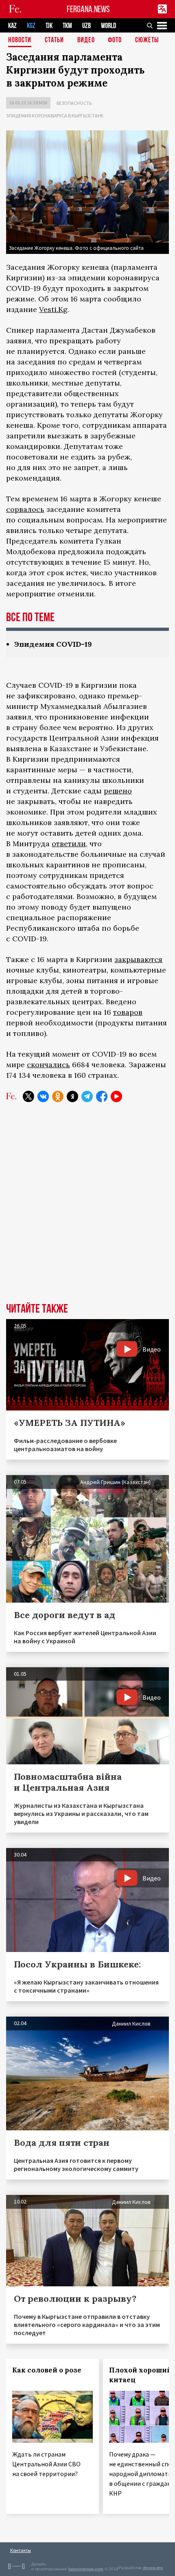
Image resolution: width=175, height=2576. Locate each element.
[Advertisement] (87, 1209)
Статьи (54, 40)
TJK (49, 26)
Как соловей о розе (47, 2370)
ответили (69, 844)
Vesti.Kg (53, 309)
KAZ (12, 26)
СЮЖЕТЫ (147, 40)
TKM (67, 26)
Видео (86, 40)
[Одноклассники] (58, 1096)
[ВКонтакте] (43, 1096)
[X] (28, 1096)
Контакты (21, 2550)
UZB (86, 26)
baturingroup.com (86, 2569)
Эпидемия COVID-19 (53, 644)
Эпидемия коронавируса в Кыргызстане (55, 116)
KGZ (31, 26)
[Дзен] (72, 1096)
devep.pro (153, 2568)
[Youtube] (116, 1096)
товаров (128, 1012)
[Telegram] (87, 1096)
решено (118, 791)
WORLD (108, 26)
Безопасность (74, 103)
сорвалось (25, 509)
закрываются (138, 959)
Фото (115, 40)
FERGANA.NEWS (88, 9)
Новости (20, 40)
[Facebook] (102, 1096)
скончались (48, 1065)
